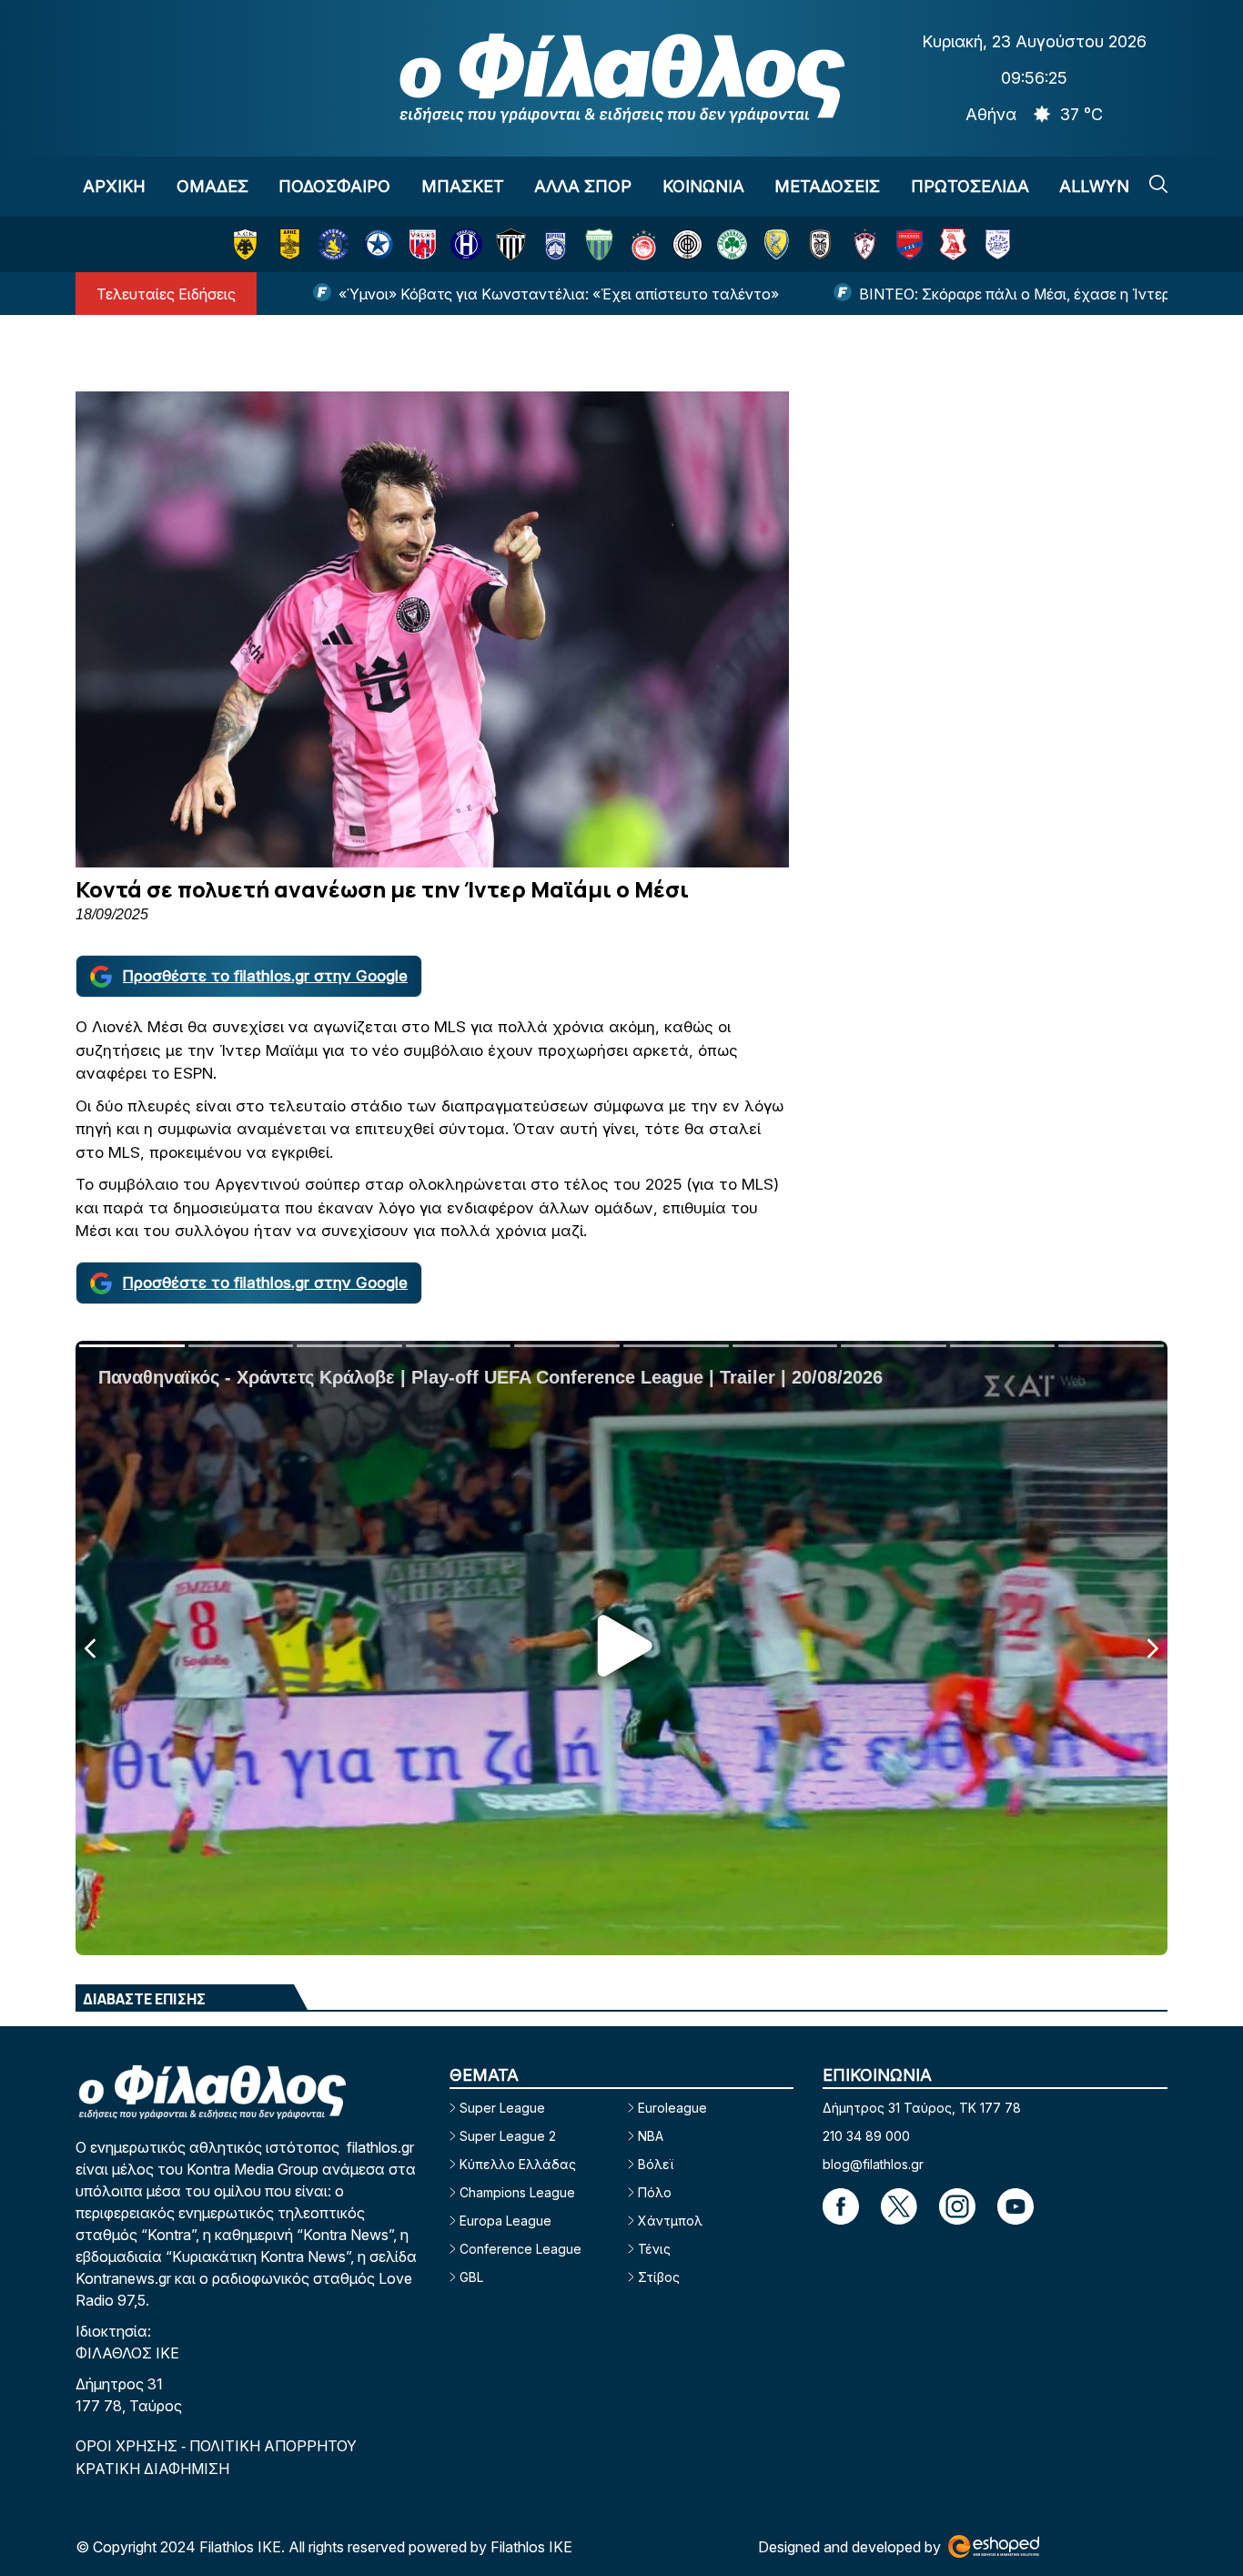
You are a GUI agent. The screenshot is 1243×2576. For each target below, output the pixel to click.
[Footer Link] (841, 2206)
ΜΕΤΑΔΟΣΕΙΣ (827, 186)
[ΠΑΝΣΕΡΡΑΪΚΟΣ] (953, 244)
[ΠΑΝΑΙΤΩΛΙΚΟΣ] (777, 244)
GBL (471, 2277)
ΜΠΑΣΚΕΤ (463, 186)
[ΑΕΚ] (245, 244)
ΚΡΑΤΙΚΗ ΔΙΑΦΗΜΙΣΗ (152, 2469)
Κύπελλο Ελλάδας (518, 2164)
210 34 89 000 (866, 2136)
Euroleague (672, 2108)
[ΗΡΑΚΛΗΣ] (466, 244)
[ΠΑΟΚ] (820, 244)
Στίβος (659, 2277)
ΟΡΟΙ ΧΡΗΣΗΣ (128, 2446)
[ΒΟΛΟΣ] (423, 244)
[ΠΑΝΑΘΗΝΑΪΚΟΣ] (732, 244)
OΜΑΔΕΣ (212, 186)
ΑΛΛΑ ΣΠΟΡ (583, 186)
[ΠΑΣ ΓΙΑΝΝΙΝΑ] (998, 244)
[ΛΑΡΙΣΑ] (865, 244)
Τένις (654, 2249)
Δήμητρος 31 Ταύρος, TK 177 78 (922, 2108)
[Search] (1158, 184)
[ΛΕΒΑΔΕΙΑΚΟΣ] (599, 244)
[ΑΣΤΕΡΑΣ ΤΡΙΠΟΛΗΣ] (333, 244)
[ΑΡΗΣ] (290, 244)
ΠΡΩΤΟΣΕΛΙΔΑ (970, 186)
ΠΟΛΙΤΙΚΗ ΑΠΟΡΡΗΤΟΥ (273, 2446)
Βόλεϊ (656, 2164)
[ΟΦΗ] (687, 244)
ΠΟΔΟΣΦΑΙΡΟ (334, 186)
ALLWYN (1094, 186)
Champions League (517, 2192)
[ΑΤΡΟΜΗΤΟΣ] (378, 244)
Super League (502, 2108)
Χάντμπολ (670, 2221)
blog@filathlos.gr (873, 2164)
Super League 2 (508, 2136)
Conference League (520, 2249)
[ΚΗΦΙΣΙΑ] (556, 244)
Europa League (505, 2221)
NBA (651, 2136)
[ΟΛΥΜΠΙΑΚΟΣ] (644, 244)
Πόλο (655, 2192)
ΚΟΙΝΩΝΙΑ (703, 186)
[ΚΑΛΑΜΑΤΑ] (511, 244)
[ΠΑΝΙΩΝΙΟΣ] (910, 244)
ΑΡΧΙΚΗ (114, 186)
